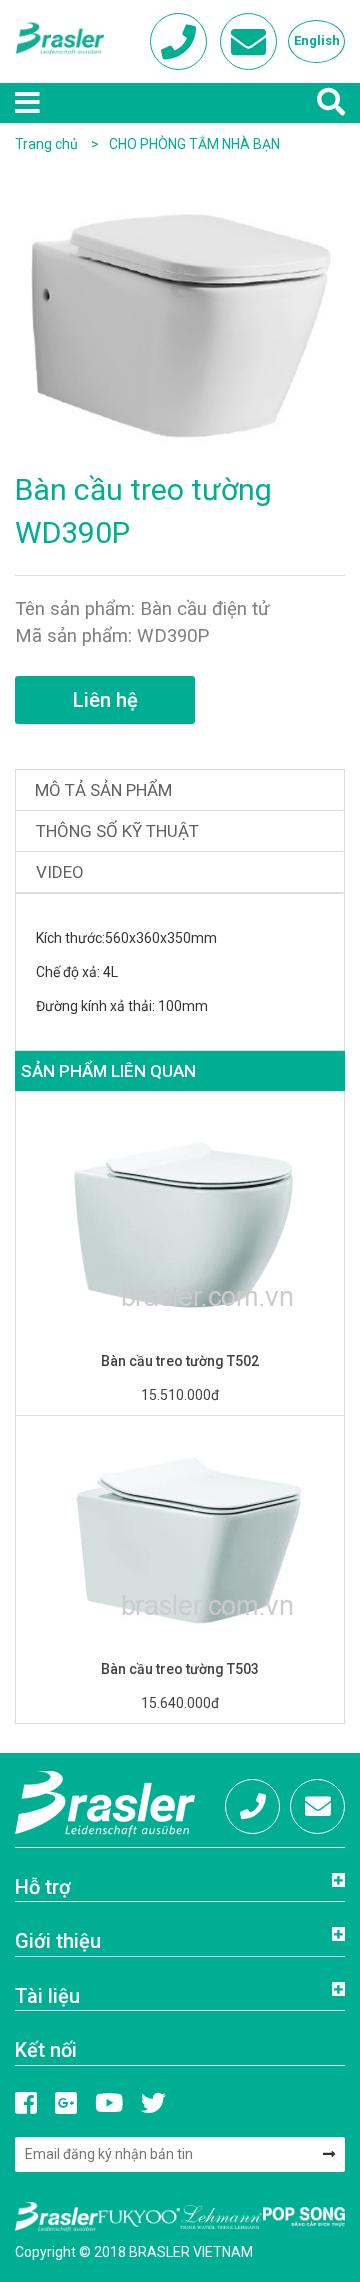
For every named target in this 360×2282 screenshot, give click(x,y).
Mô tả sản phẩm (103, 790)
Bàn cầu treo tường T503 (180, 1669)
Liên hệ (105, 700)
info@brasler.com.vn (317, 1806)
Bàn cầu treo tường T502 (180, 1361)
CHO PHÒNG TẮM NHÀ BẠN (194, 144)
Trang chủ (46, 144)
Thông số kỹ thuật (117, 831)
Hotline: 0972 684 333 (252, 1806)
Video (60, 872)
